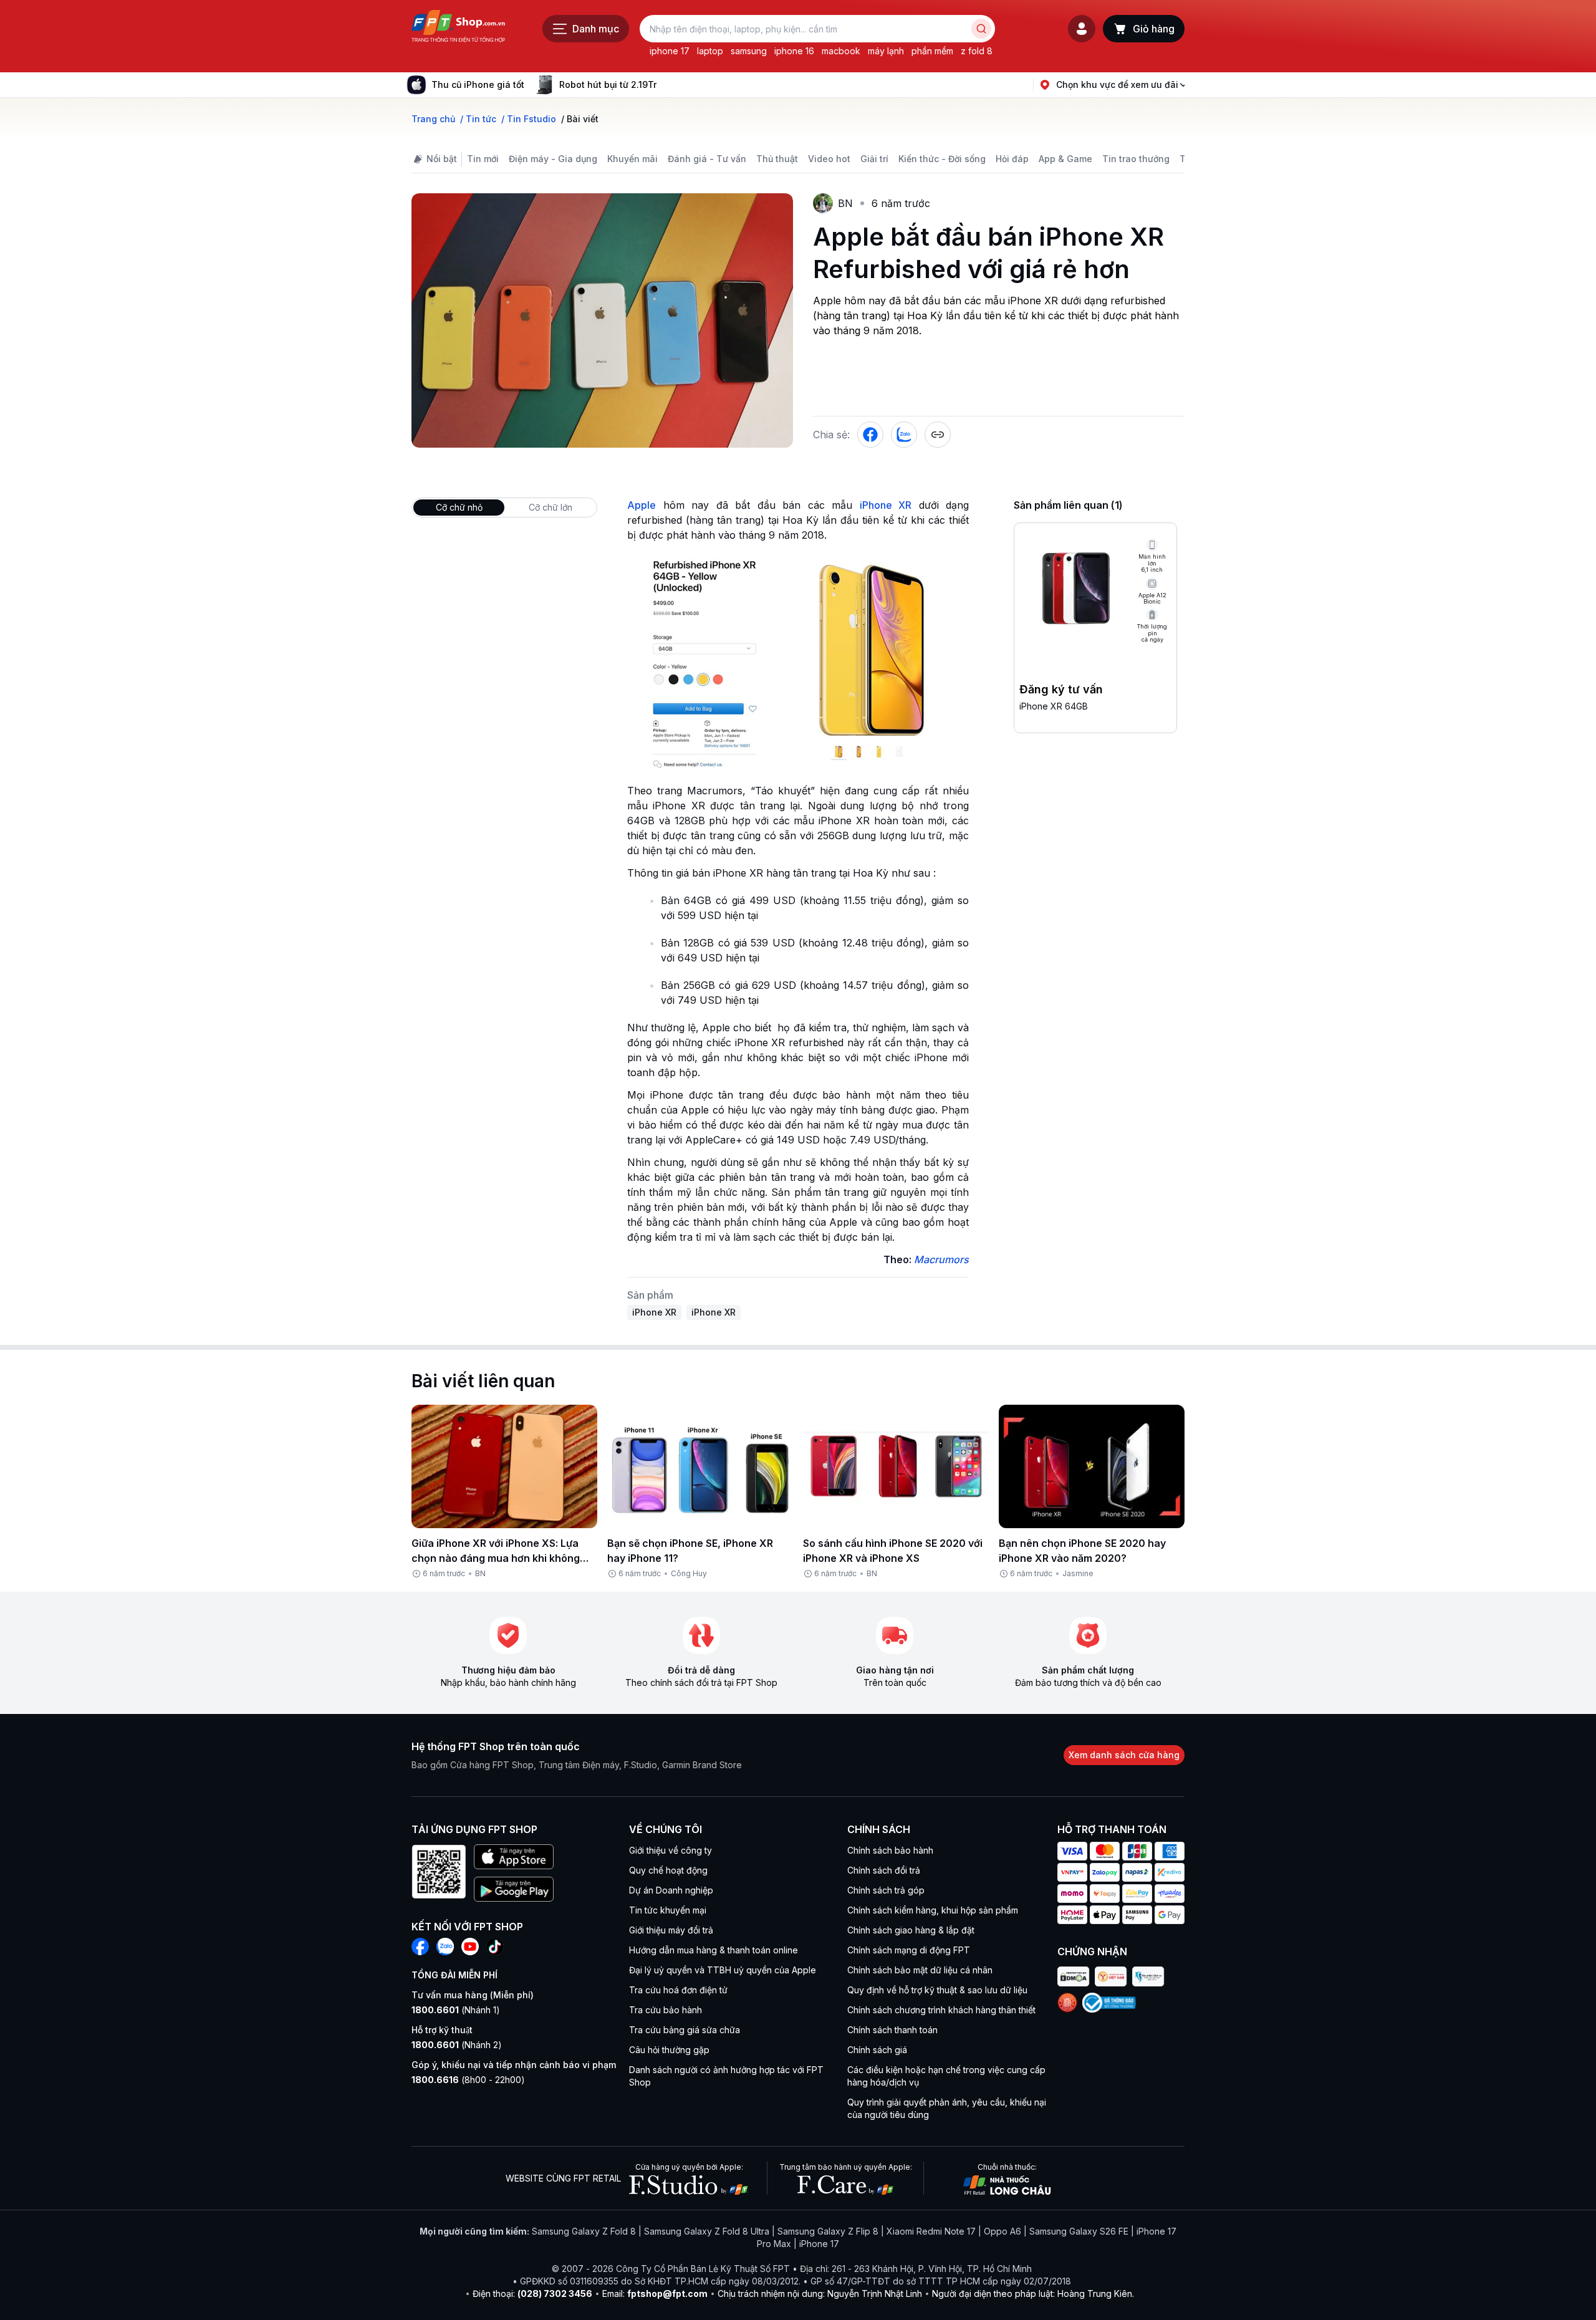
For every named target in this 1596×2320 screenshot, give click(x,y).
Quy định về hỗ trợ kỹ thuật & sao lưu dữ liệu (937, 1990)
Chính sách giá (877, 2050)
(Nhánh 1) (456, 2010)
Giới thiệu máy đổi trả (671, 1930)
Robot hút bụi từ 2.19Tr (608, 84)
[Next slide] (666, 85)
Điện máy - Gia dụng (553, 159)
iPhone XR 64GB (1054, 706)
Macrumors (941, 1259)
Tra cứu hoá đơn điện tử (678, 1990)
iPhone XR (886, 505)
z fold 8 (977, 51)
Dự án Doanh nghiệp (671, 1890)
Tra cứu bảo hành (666, 2010)
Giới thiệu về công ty (671, 1850)
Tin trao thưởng (1136, 159)
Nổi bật (442, 159)
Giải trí (874, 159)
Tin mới (483, 159)
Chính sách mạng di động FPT (909, 1950)
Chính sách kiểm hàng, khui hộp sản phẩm (933, 1910)
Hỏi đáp (1012, 159)
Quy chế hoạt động (668, 1870)
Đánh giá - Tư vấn (707, 159)
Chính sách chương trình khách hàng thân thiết (941, 2010)
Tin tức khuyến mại (668, 1910)
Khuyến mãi (632, 159)
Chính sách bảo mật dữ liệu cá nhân (920, 1970)
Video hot (829, 159)
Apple (642, 505)
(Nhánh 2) (457, 2045)
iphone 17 (670, 51)
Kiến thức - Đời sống (942, 159)
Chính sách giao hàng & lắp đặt (911, 1930)
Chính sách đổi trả (884, 1870)
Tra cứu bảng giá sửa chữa (685, 2030)
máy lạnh (886, 51)
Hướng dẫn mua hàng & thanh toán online (714, 1950)
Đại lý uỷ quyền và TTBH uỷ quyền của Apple (723, 1970)
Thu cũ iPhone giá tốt (478, 84)
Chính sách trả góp (886, 1890)
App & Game (1065, 159)
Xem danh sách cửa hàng (1124, 1755)
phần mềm (932, 51)
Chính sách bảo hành (890, 1850)
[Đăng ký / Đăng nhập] (1082, 29)
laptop (710, 51)
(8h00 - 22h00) (468, 2080)
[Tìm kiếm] (981, 29)
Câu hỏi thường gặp (669, 2050)
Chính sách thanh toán (892, 2030)
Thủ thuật (777, 159)
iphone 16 (794, 51)
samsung (749, 51)
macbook (841, 51)
